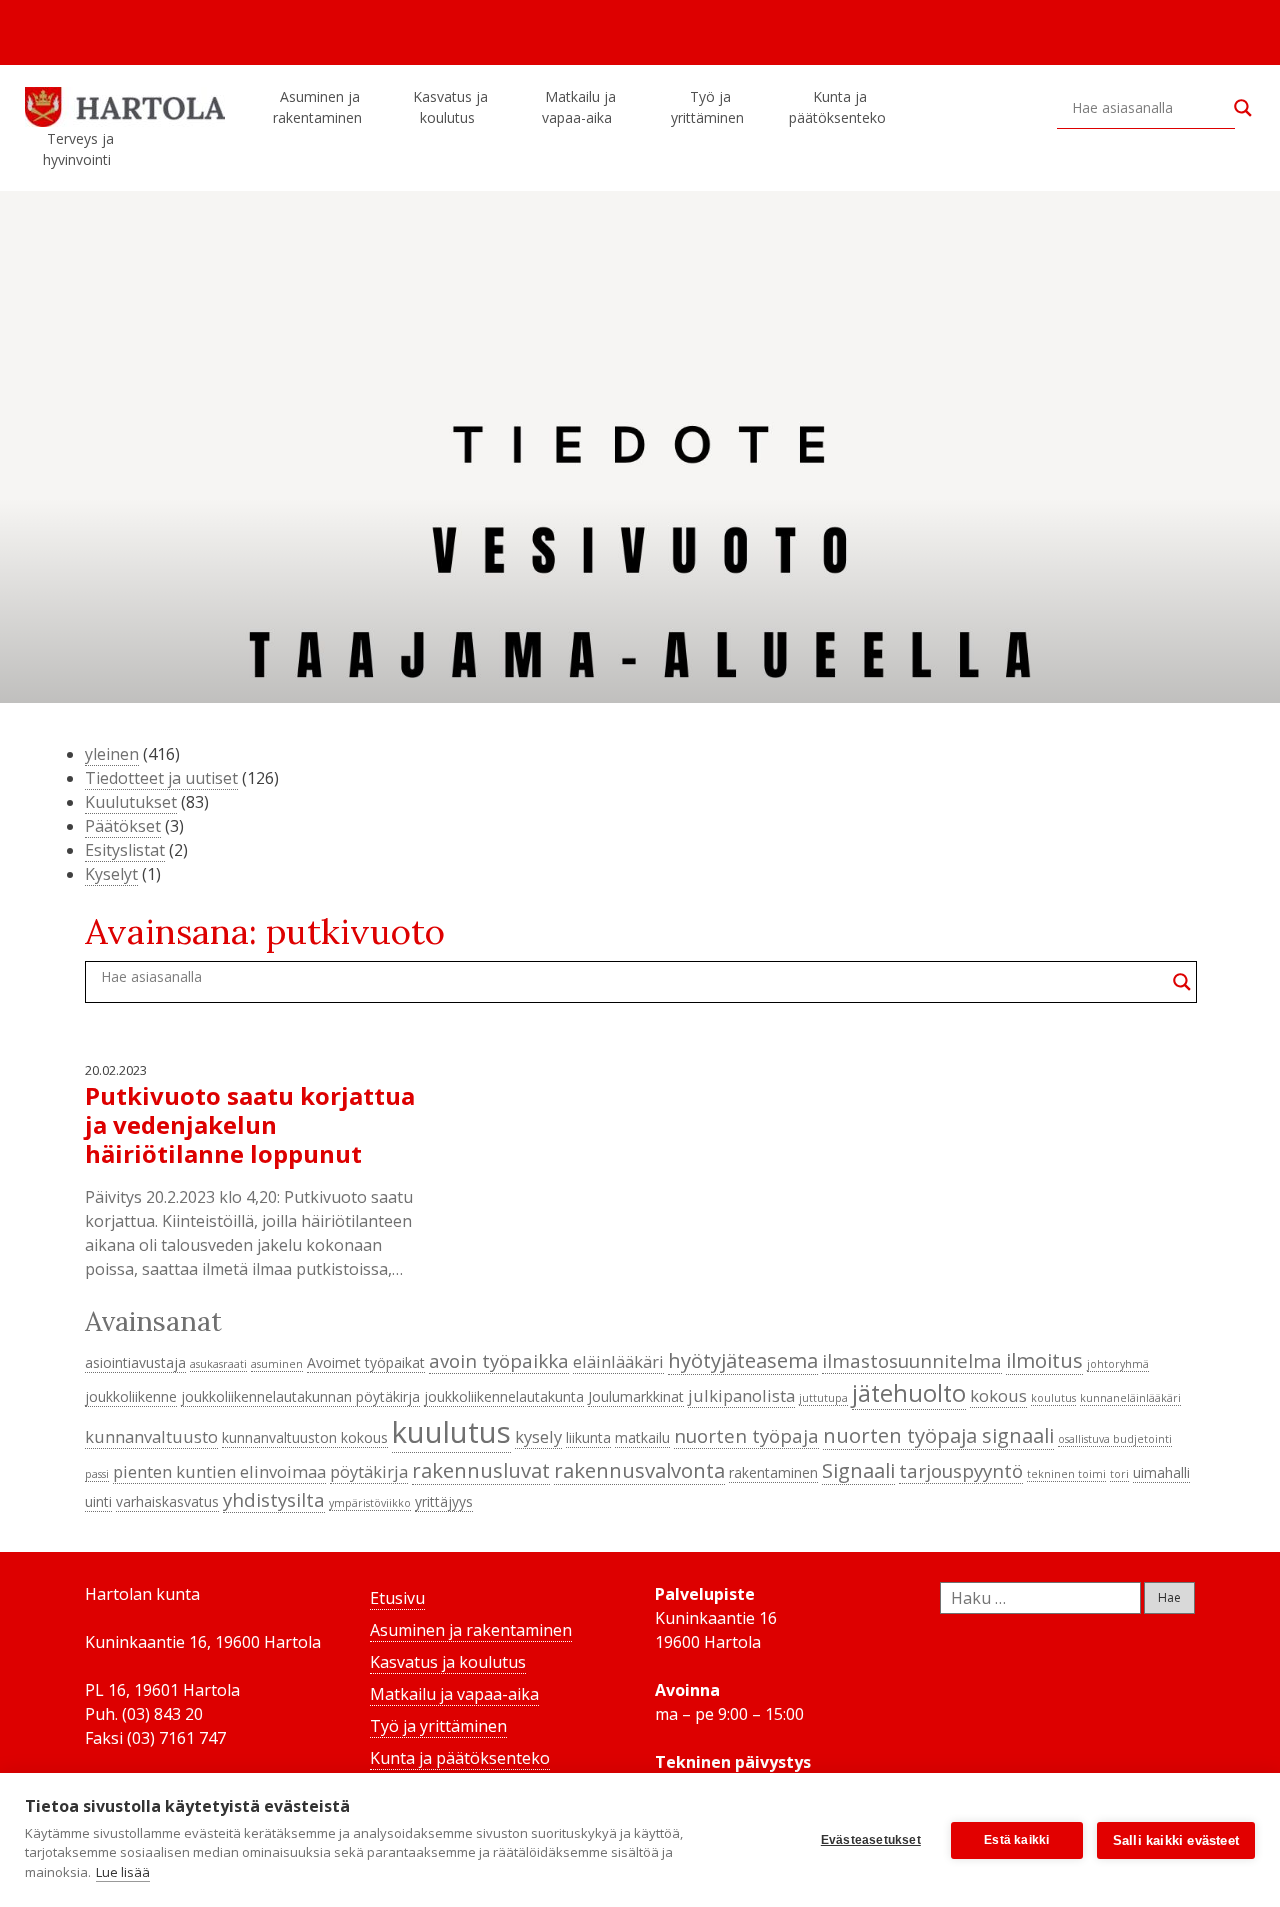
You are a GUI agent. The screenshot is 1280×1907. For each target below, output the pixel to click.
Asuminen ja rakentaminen (317, 107)
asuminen (277, 1364)
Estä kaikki (1016, 1840)
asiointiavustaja (135, 1362)
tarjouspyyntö (961, 1470)
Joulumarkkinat (636, 1396)
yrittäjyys (444, 1501)
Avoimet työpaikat (366, 1362)
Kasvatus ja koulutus (450, 107)
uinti (98, 1501)
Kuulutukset (131, 802)
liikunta (588, 1437)
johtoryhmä (1118, 1364)
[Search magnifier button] (1243, 108)
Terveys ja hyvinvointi (78, 149)
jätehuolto (909, 1393)
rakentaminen (773, 1472)
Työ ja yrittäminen (707, 107)
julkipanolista (741, 1395)
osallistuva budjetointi (1115, 1439)
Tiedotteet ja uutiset (161, 778)
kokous (998, 1395)
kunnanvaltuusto (151, 1436)
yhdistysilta (274, 1499)
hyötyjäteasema (743, 1360)
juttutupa (823, 1398)
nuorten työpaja (746, 1435)
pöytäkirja (369, 1471)
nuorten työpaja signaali (938, 1435)
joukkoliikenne (131, 1396)
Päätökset (123, 826)
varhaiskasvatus (167, 1501)
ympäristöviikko (370, 1503)
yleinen (112, 754)
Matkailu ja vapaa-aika (579, 107)
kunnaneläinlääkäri (1130, 1398)
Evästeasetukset (871, 1840)
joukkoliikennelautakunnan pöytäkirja (300, 1396)
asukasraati (218, 1364)
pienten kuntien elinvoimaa (219, 1471)
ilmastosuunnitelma (912, 1360)
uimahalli (1161, 1472)
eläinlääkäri (618, 1361)
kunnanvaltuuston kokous (305, 1437)
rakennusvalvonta (639, 1470)
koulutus (1053, 1398)
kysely (538, 1436)
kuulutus (451, 1432)
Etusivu (397, 1598)
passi (97, 1474)
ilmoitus (1044, 1360)
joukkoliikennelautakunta (504, 1396)
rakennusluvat (481, 1470)
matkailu (642, 1437)
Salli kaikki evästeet (1176, 1840)
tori (1119, 1474)
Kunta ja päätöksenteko (837, 107)
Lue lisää (123, 1872)
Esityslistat (125, 850)
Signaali (858, 1470)
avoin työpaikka (499, 1360)
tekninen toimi (1066, 1474)
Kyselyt (111, 874)
